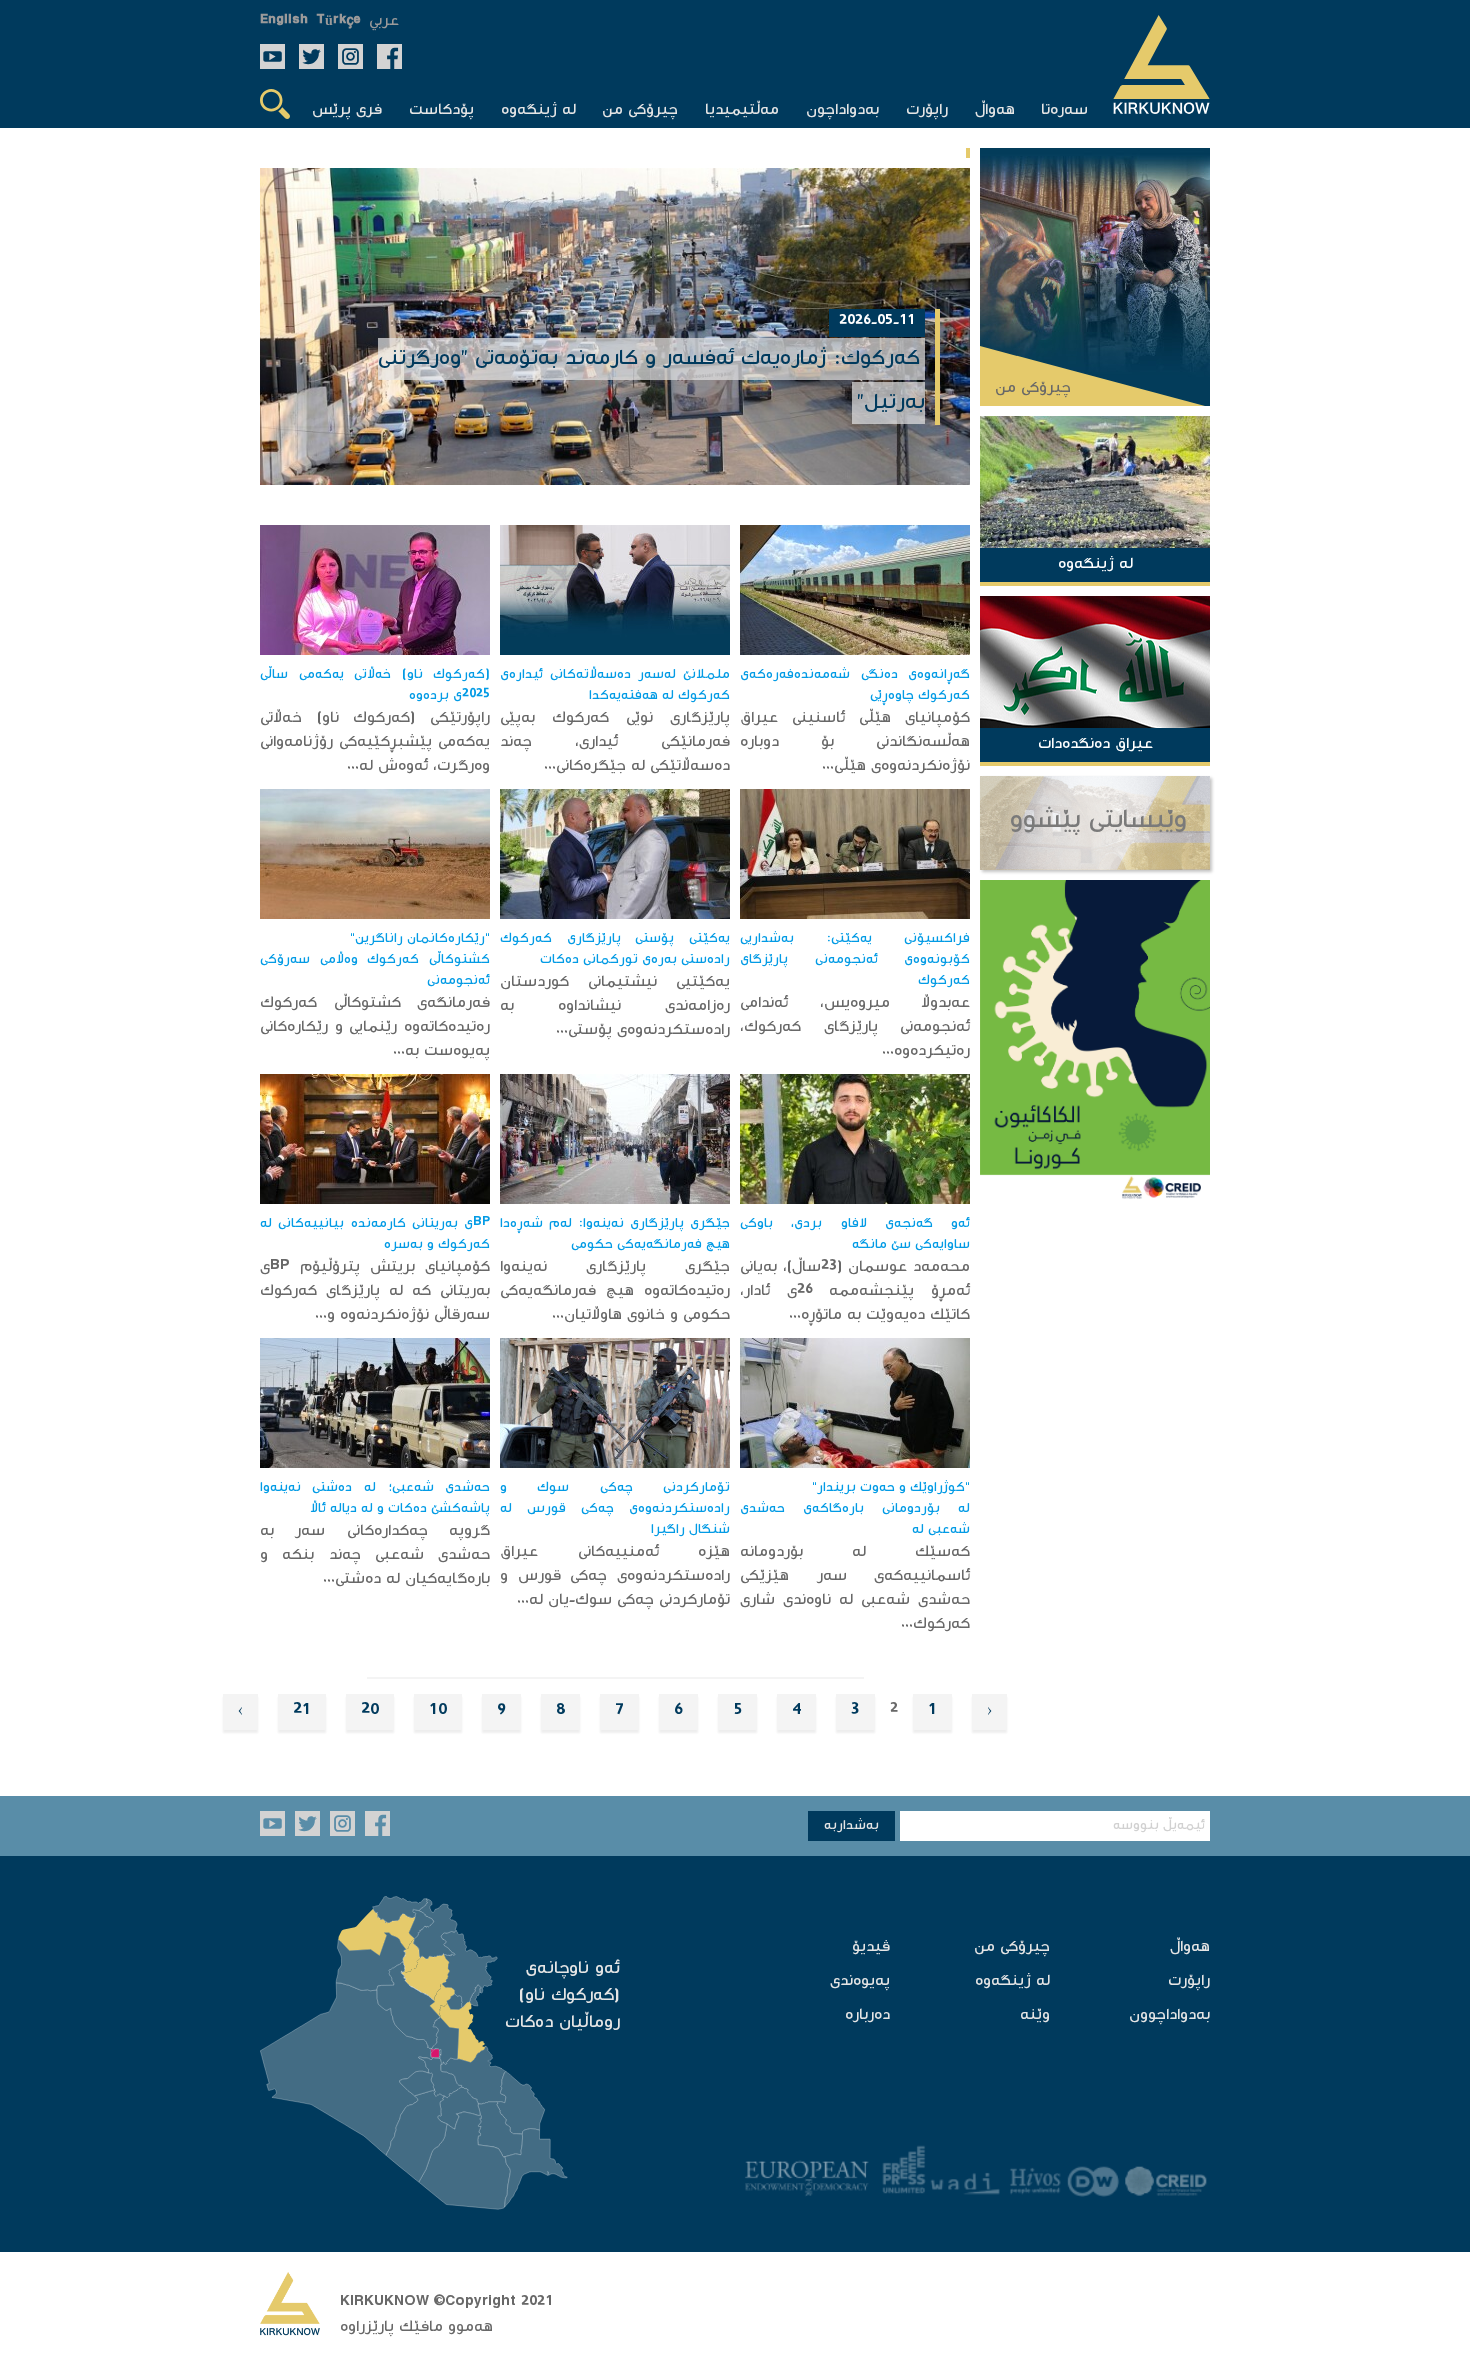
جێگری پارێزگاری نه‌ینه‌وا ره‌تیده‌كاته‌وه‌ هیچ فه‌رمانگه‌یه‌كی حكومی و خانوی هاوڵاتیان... (615, 1291)
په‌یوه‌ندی (860, 1981)
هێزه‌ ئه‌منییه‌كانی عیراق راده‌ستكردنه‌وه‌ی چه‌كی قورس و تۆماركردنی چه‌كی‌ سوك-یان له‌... (615, 1576)
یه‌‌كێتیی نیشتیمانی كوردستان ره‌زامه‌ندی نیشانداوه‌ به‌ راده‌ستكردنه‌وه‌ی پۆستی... (615, 1006)
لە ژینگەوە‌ (1012, 1981)
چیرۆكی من (1012, 1947)
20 (370, 1712)
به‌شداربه (851, 1826)
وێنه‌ (1035, 2015)
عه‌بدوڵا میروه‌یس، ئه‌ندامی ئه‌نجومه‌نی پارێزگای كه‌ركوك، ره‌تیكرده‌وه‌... (855, 1027)
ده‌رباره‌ (867, 2015)
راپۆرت (1189, 1981)
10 (438, 1712)
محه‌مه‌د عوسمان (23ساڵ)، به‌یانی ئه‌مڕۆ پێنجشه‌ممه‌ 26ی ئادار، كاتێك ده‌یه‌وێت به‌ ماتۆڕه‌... (855, 1291)
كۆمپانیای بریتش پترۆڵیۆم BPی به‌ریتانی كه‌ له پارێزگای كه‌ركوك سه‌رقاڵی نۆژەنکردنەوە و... (375, 1291)
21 (302, 1712)
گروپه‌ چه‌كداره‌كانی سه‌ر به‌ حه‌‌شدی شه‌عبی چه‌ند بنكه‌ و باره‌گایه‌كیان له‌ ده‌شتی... (375, 1555)
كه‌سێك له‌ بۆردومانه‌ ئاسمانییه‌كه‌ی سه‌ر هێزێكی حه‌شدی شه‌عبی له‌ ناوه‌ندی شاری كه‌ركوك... (855, 1588)
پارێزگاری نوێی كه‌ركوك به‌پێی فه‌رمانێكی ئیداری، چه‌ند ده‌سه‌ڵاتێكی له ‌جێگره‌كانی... (615, 742)
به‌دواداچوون (1169, 2015)
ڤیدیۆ (871, 1947)
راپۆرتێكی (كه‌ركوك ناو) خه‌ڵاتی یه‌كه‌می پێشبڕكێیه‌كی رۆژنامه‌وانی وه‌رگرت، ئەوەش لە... (375, 742)
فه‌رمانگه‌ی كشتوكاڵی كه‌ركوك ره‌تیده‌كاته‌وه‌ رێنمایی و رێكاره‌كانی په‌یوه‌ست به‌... (375, 1027)
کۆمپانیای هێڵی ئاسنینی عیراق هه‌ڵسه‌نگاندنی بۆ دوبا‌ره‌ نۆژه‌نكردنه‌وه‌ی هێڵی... (855, 742)
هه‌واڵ (1190, 1947)
